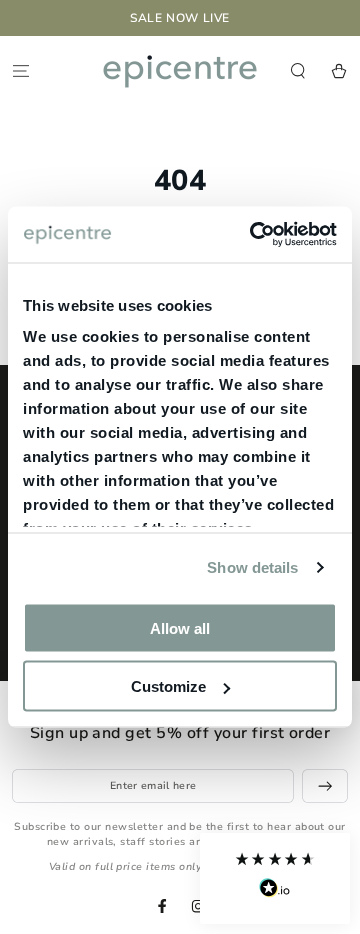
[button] (275, 878)
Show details (252, 567)
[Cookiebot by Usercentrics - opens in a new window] (254, 235)
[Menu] (21, 70)
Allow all (180, 627)
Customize (168, 686)
